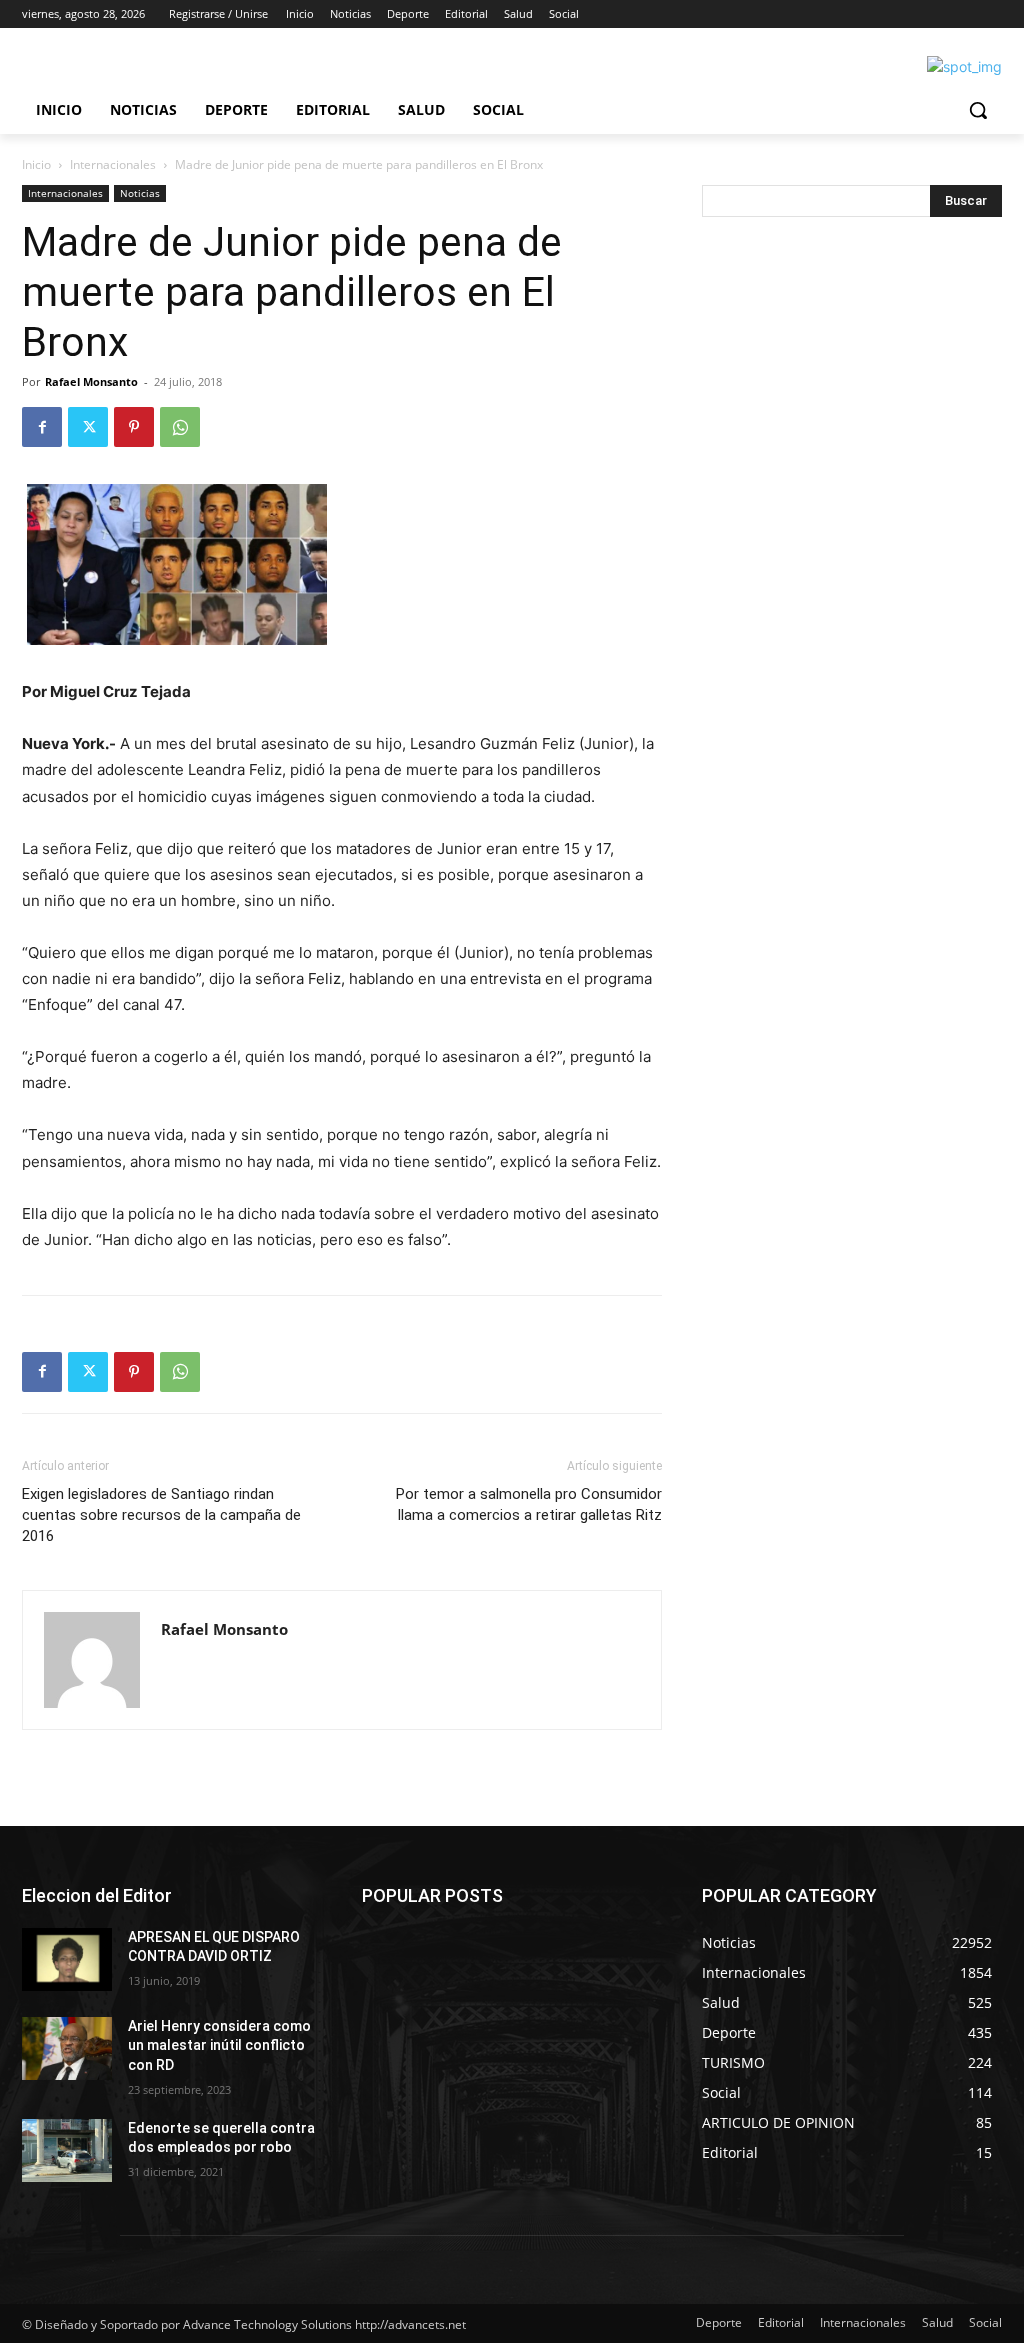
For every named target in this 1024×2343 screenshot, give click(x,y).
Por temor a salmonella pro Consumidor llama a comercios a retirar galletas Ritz (529, 1504)
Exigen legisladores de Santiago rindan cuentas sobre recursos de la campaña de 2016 (161, 1515)
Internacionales (113, 164)
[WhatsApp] (180, 427)
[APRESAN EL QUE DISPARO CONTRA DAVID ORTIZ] (67, 1959)
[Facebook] (42, 427)
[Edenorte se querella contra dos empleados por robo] (67, 2150)
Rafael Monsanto (91, 381)
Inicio (36, 164)
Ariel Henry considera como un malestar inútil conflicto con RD (219, 2045)
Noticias (140, 193)
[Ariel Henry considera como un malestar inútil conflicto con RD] (67, 2048)
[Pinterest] (134, 427)
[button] (978, 110)
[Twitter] (88, 427)
